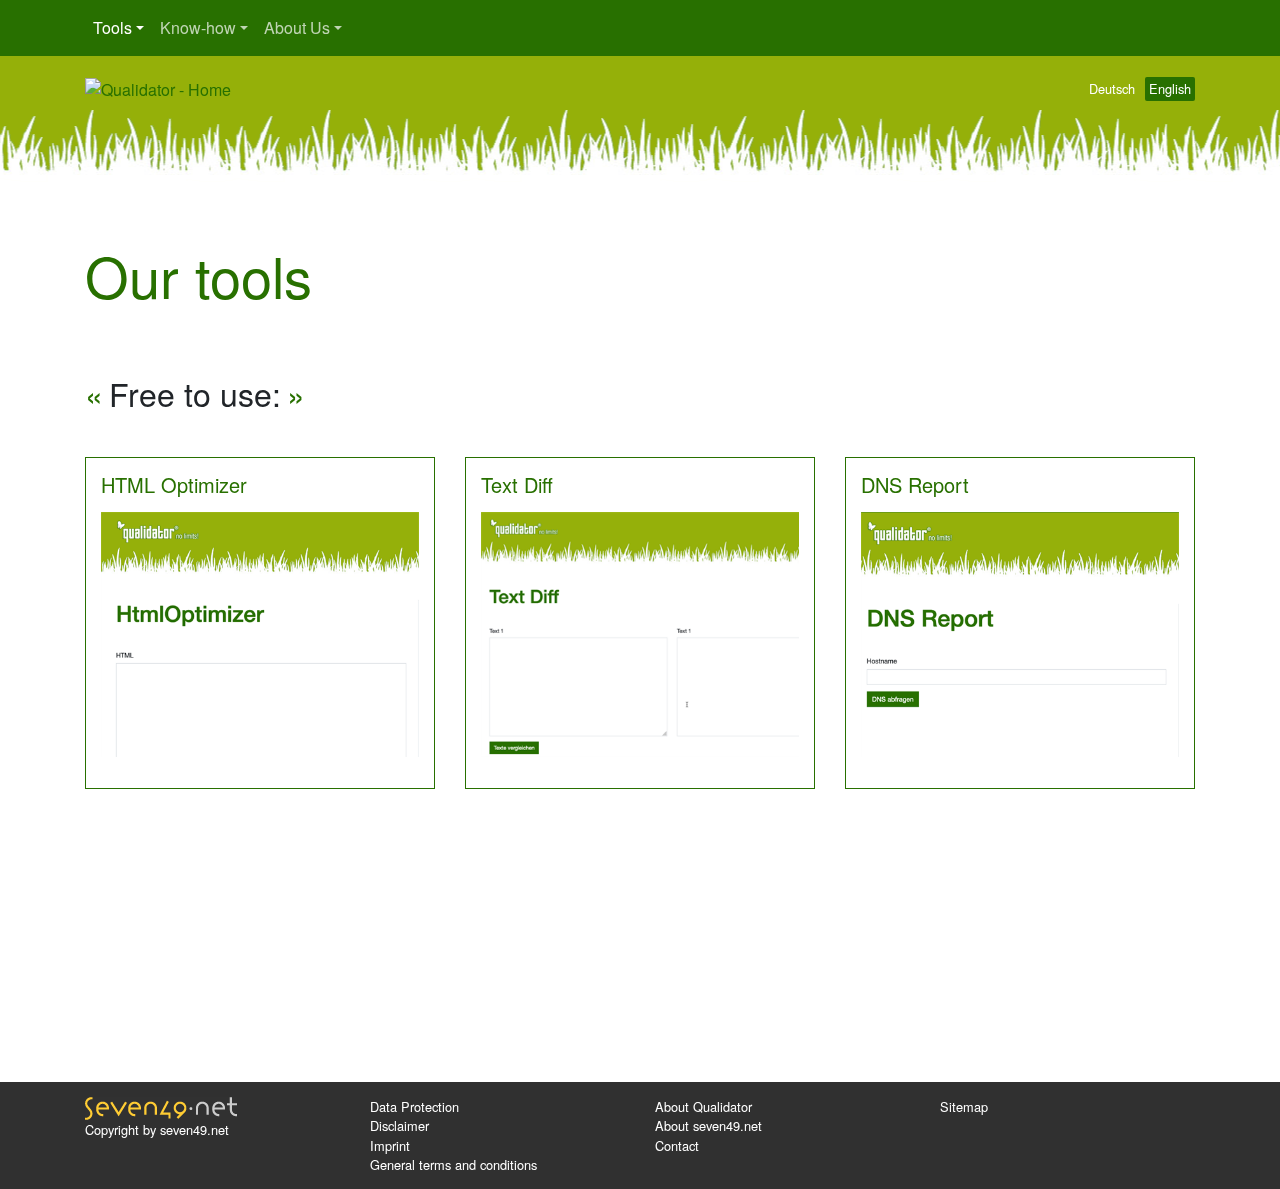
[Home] (158, 87)
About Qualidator (703, 1106)
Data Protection (414, 1106)
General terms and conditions (453, 1164)
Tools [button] (112, 27)
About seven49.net (708, 1125)
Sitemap (964, 1106)
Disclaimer (399, 1125)
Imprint (390, 1145)
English (1170, 88)
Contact (677, 1145)
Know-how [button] (198, 27)
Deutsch (1112, 88)
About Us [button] (297, 27)
